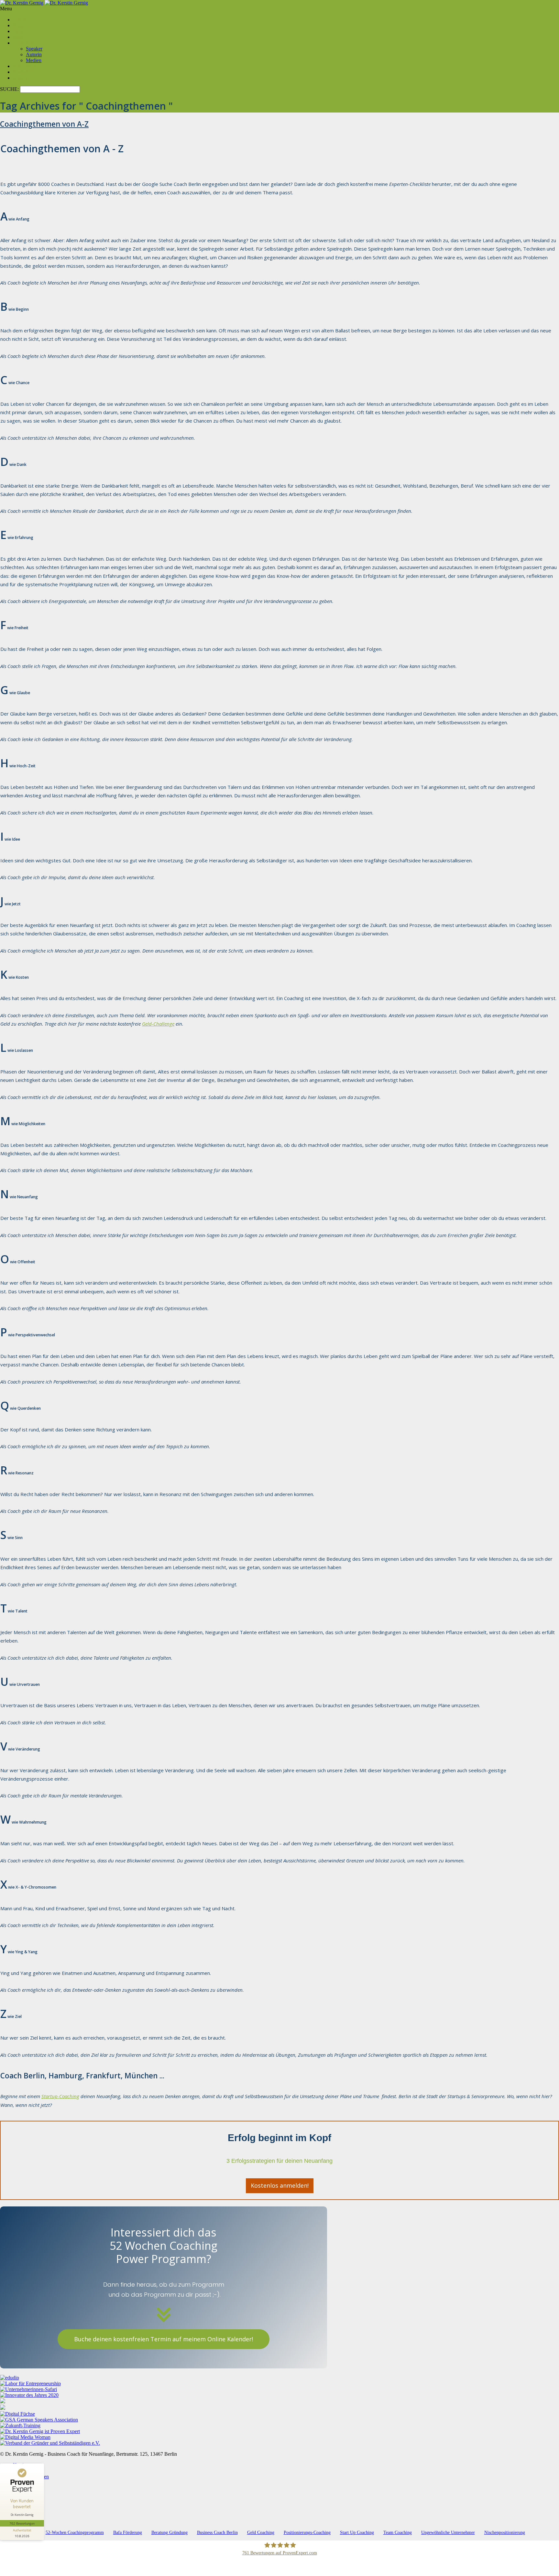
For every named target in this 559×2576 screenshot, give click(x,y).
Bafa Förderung (128, 2533)
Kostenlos (23, 72)
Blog (18, 37)
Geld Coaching (261, 2533)
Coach (20, 20)
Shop (18, 31)
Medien (34, 60)
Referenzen (25, 66)
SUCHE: (10, 89)
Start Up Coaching (357, 2533)
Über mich (24, 43)
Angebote (23, 25)
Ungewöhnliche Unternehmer (448, 2533)
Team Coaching (398, 2533)
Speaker (34, 49)
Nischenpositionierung (505, 2533)
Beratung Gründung (170, 2533)
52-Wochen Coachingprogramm (75, 2533)
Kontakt (21, 78)
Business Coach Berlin (217, 2533)
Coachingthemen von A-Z (44, 124)
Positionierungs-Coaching (307, 2533)
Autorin (34, 54)
